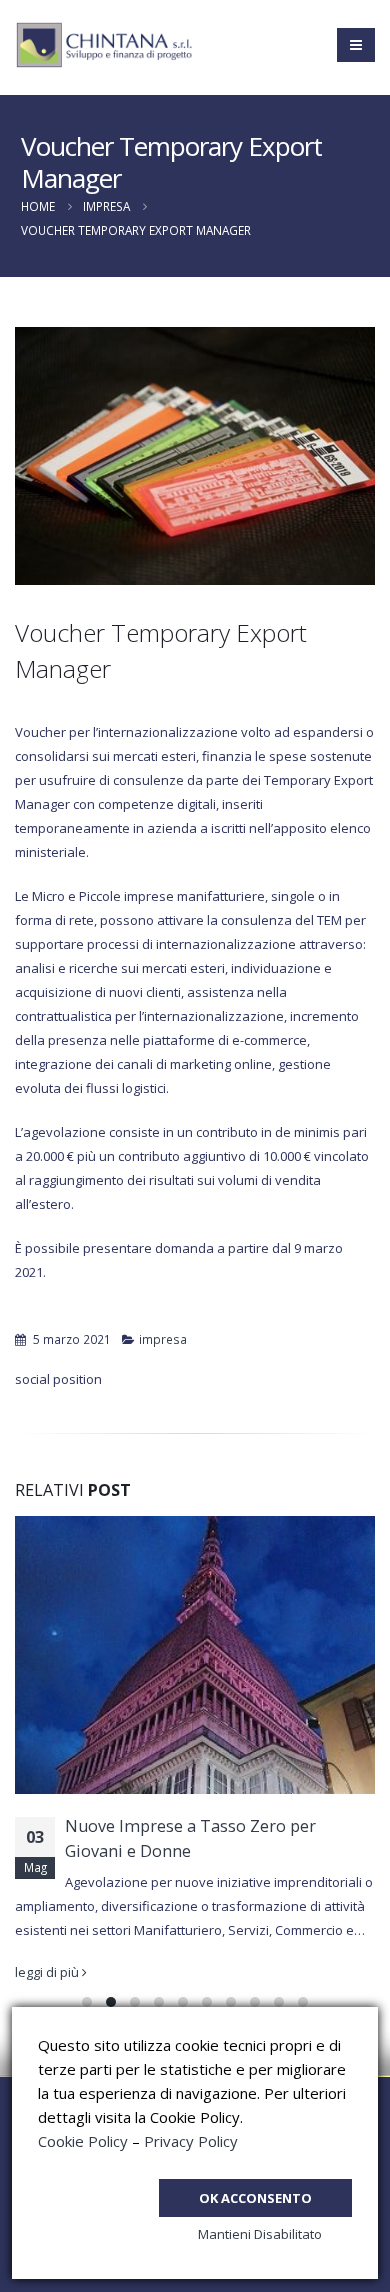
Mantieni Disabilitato (260, 2234)
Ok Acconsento (255, 2198)
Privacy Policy (191, 2141)
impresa (163, 1339)
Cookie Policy (83, 2141)
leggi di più (48, 1972)
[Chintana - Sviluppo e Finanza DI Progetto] (105, 45)
